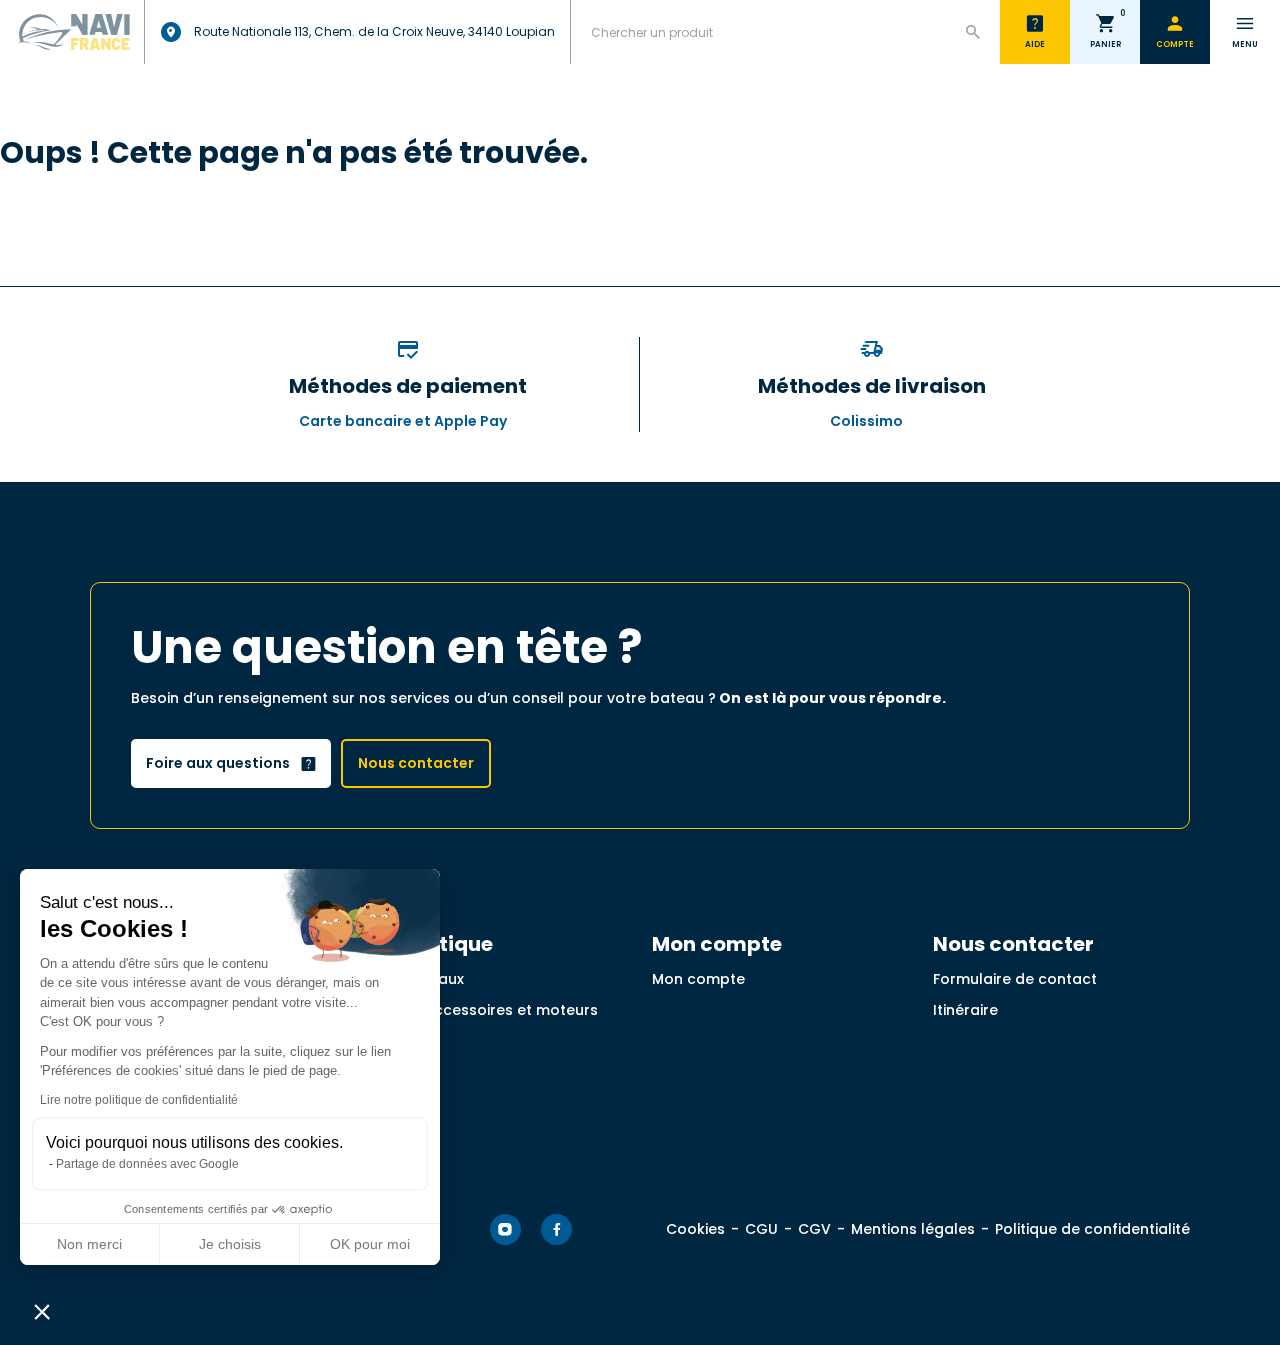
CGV (814, 1229)
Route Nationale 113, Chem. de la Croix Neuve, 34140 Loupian (374, 31)
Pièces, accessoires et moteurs (484, 1010)
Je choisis (230, 1244)
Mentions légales (913, 1229)
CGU (761, 1229)
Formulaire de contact (1015, 979)
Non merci (89, 1244)
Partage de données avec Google (147, 1164)
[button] (42, 1311)
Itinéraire (965, 1010)
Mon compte (698, 979)
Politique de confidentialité (1092, 1229)
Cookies (695, 1229)
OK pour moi (370, 1244)
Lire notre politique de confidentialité (139, 1100)
